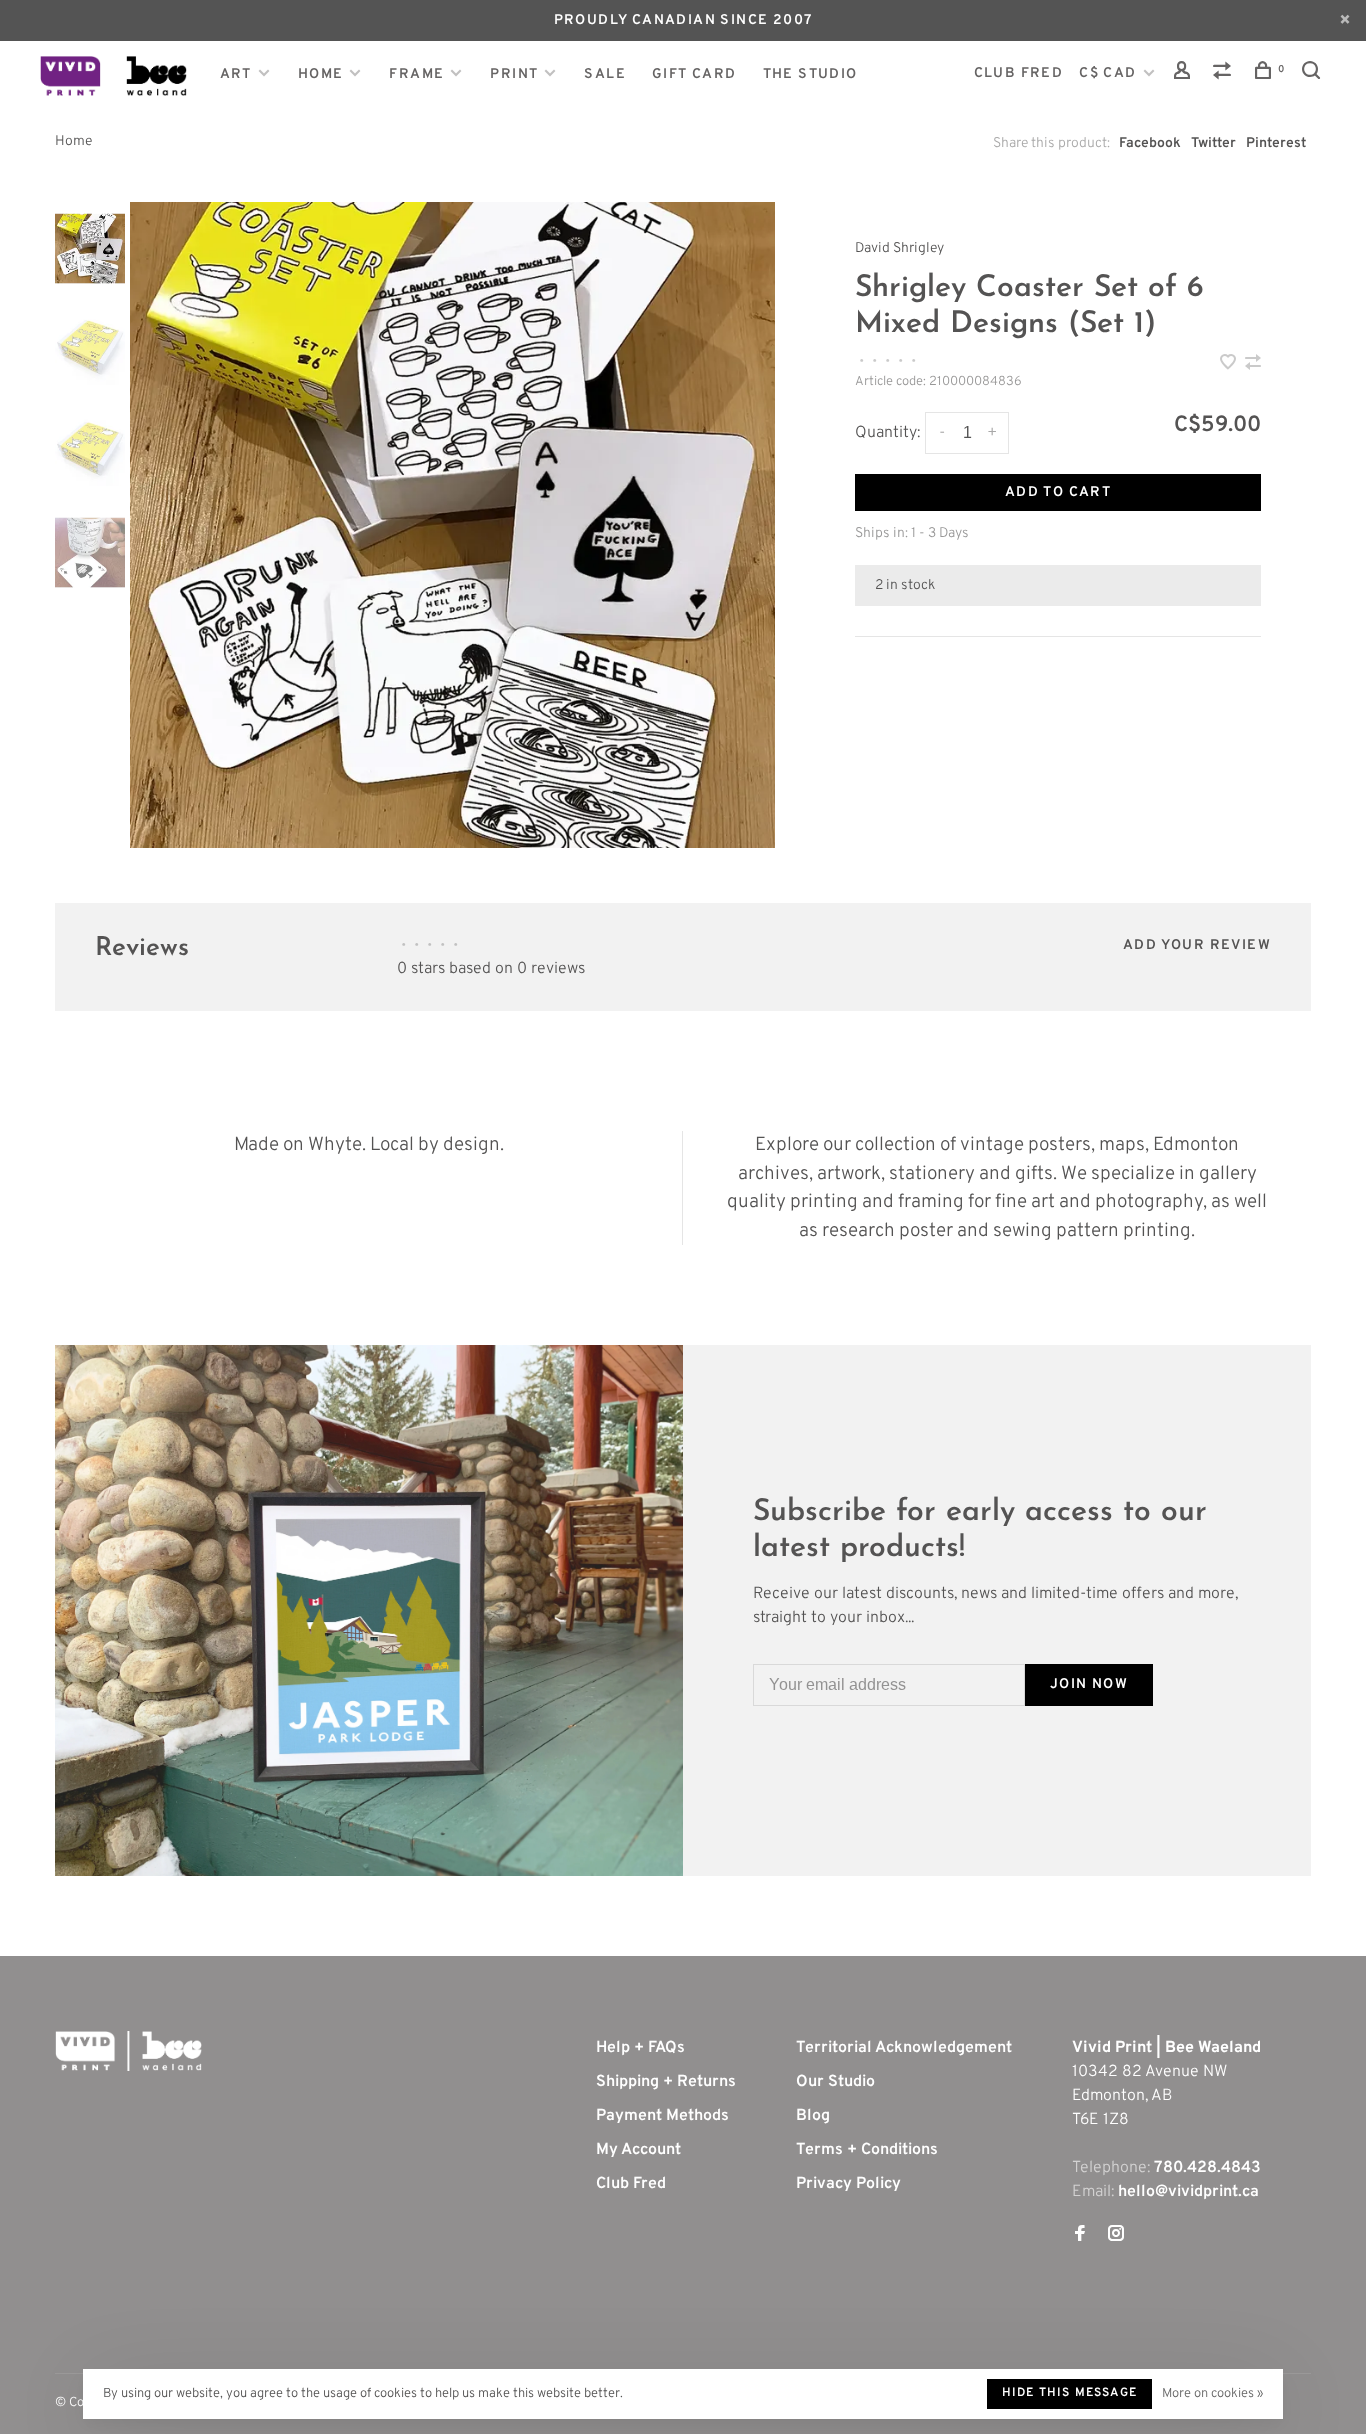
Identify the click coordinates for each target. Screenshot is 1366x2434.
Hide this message (1069, 2393)
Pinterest (1276, 143)
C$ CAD (1110, 73)
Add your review (1197, 945)
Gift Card (694, 74)
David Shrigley (899, 248)
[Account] (1185, 74)
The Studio (810, 74)
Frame (416, 74)
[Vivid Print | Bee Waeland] (128, 2051)
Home (321, 74)
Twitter (1213, 143)
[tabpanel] (453, 525)
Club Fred (631, 2184)
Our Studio (835, 2082)
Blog (813, 2116)
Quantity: (887, 433)
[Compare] (1225, 74)
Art (236, 74)
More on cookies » (1212, 2394)
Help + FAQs (640, 2048)
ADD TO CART (1058, 492)
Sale (605, 74)
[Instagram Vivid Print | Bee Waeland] (1116, 2236)
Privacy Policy (848, 2184)
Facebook (1150, 143)
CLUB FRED (1019, 73)
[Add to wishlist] (1230, 365)
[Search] (1314, 74)
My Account (638, 2150)
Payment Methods (662, 2116)
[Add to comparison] (1253, 365)
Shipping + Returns (666, 2082)
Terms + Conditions (867, 2150)
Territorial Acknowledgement (904, 2048)
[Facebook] (1080, 2236)
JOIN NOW (1089, 1684)
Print (514, 74)
